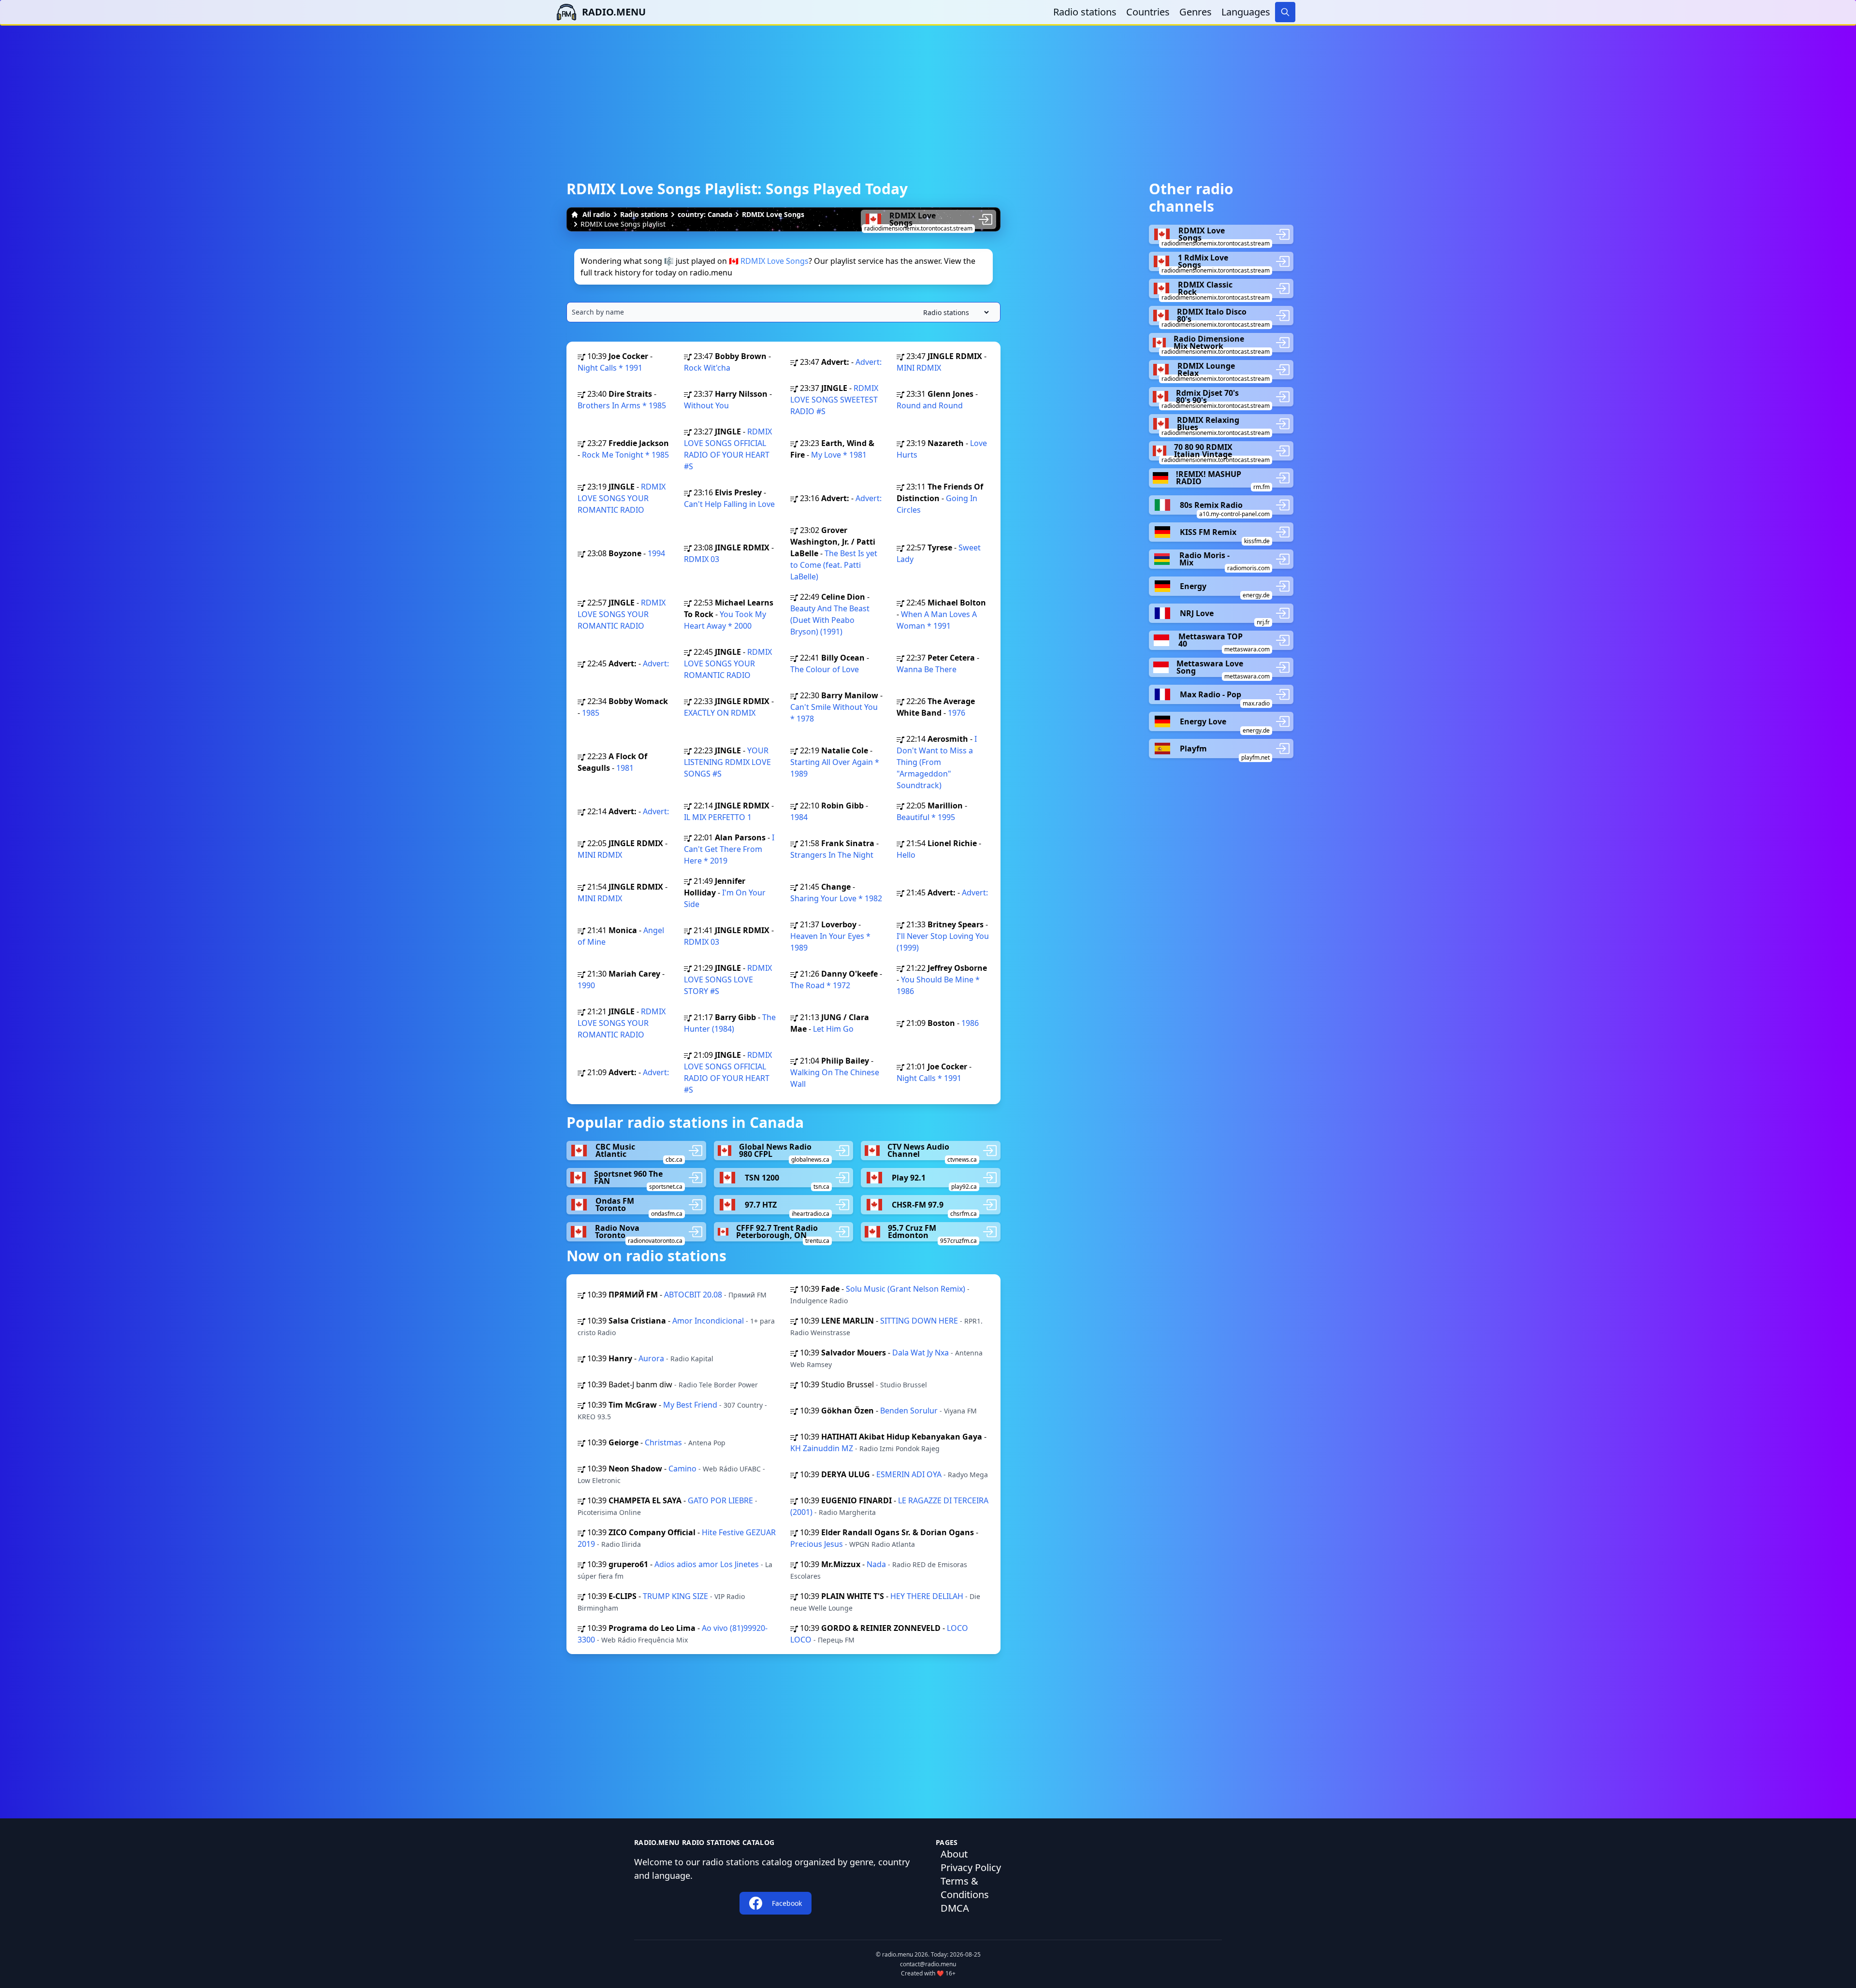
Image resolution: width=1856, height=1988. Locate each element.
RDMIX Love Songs (773, 214)
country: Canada (705, 214)
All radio (596, 214)
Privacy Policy (971, 1867)
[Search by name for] (783, 312)
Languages (1246, 12)
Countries (1148, 12)
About (954, 1854)
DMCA (955, 1908)
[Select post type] (954, 312)
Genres (1196, 12)
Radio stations (1085, 12)
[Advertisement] (928, 93)
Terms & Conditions (965, 1888)
